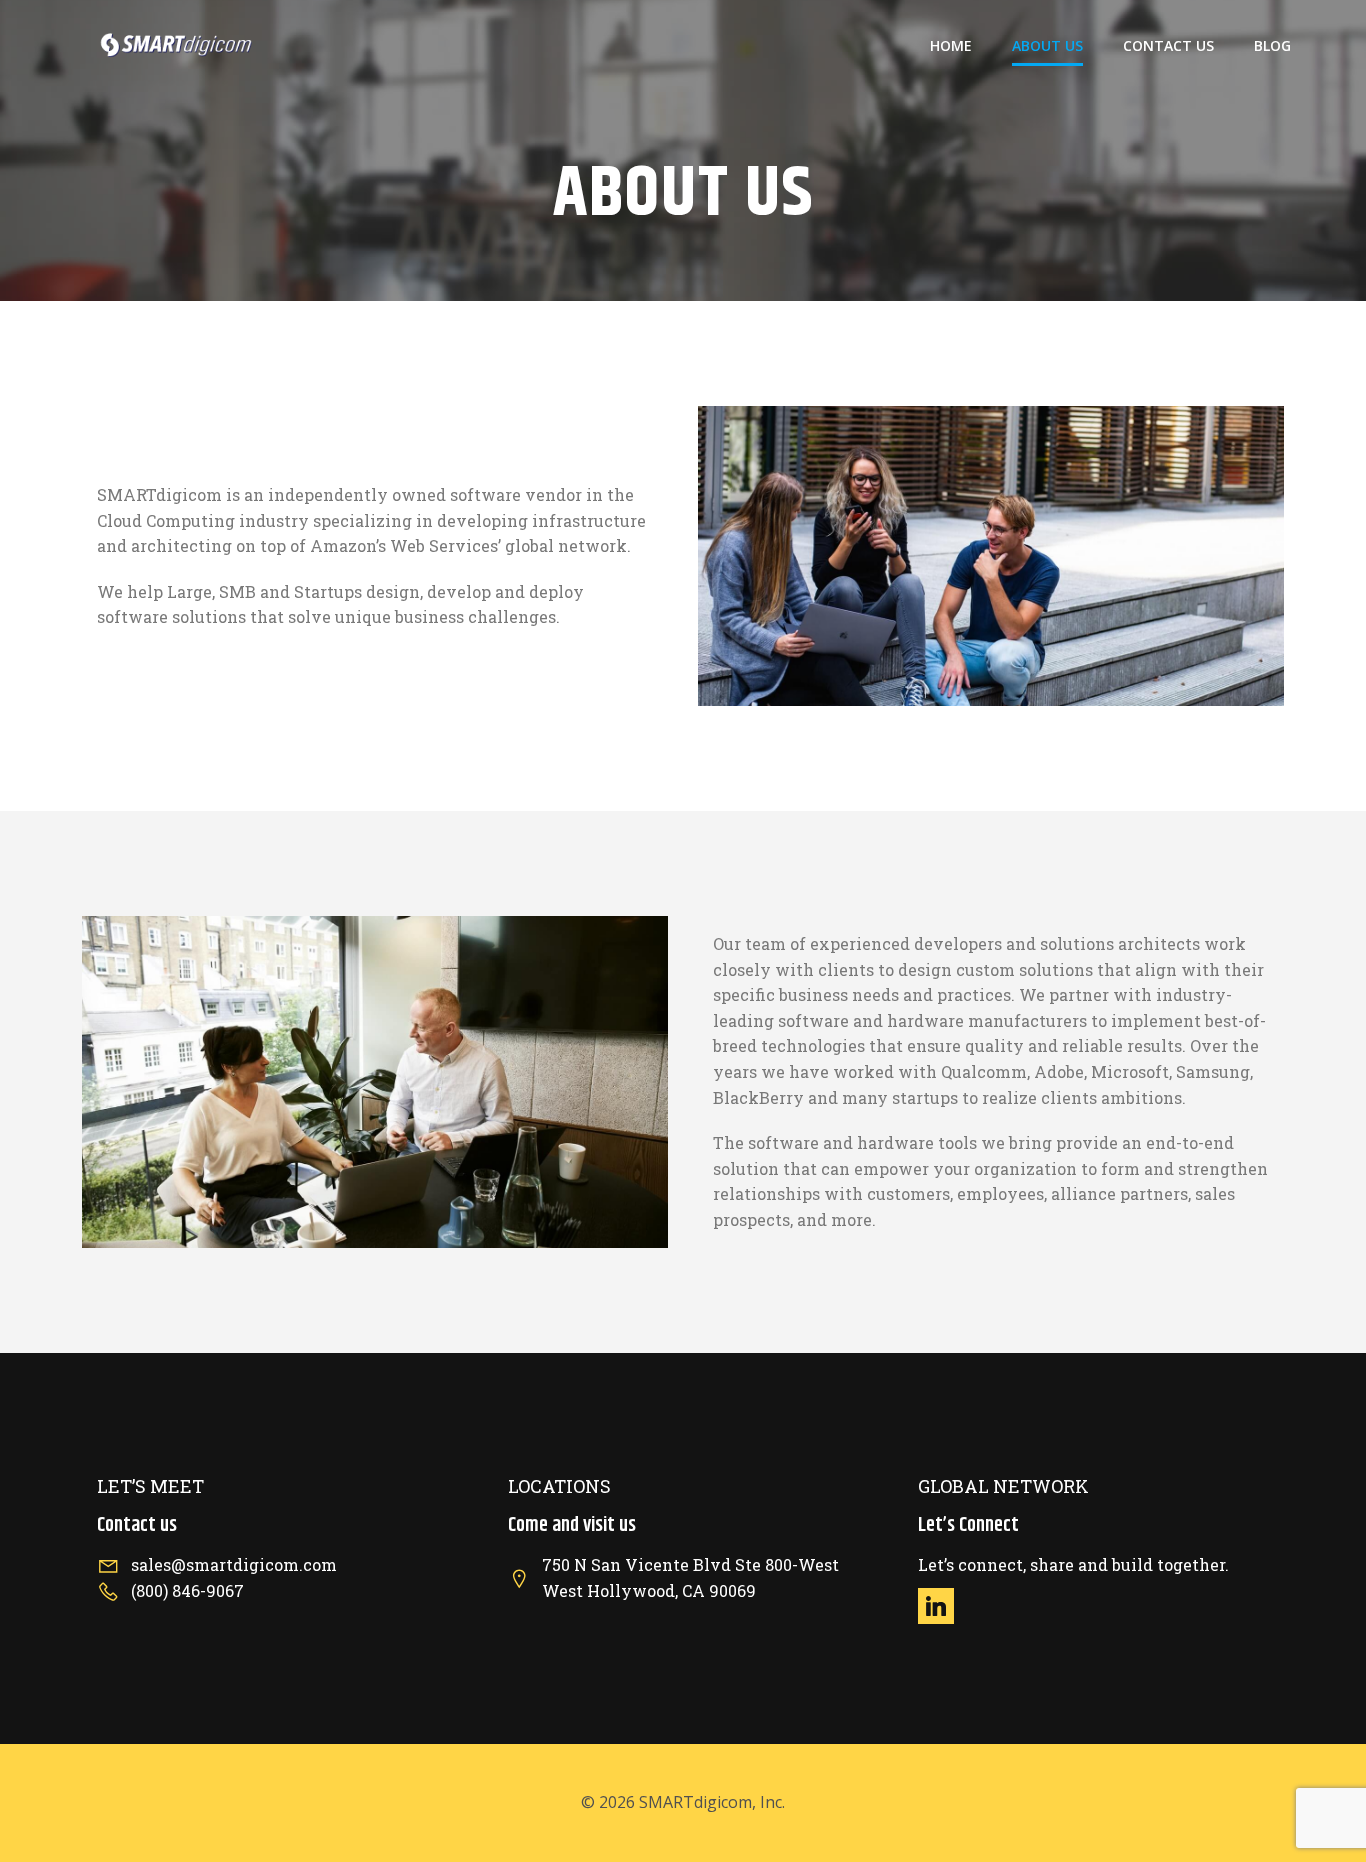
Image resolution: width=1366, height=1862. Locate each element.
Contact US (1168, 45)
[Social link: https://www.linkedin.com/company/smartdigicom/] (943, 1606)
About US (1047, 45)
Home (951, 45)
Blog (1272, 45)
